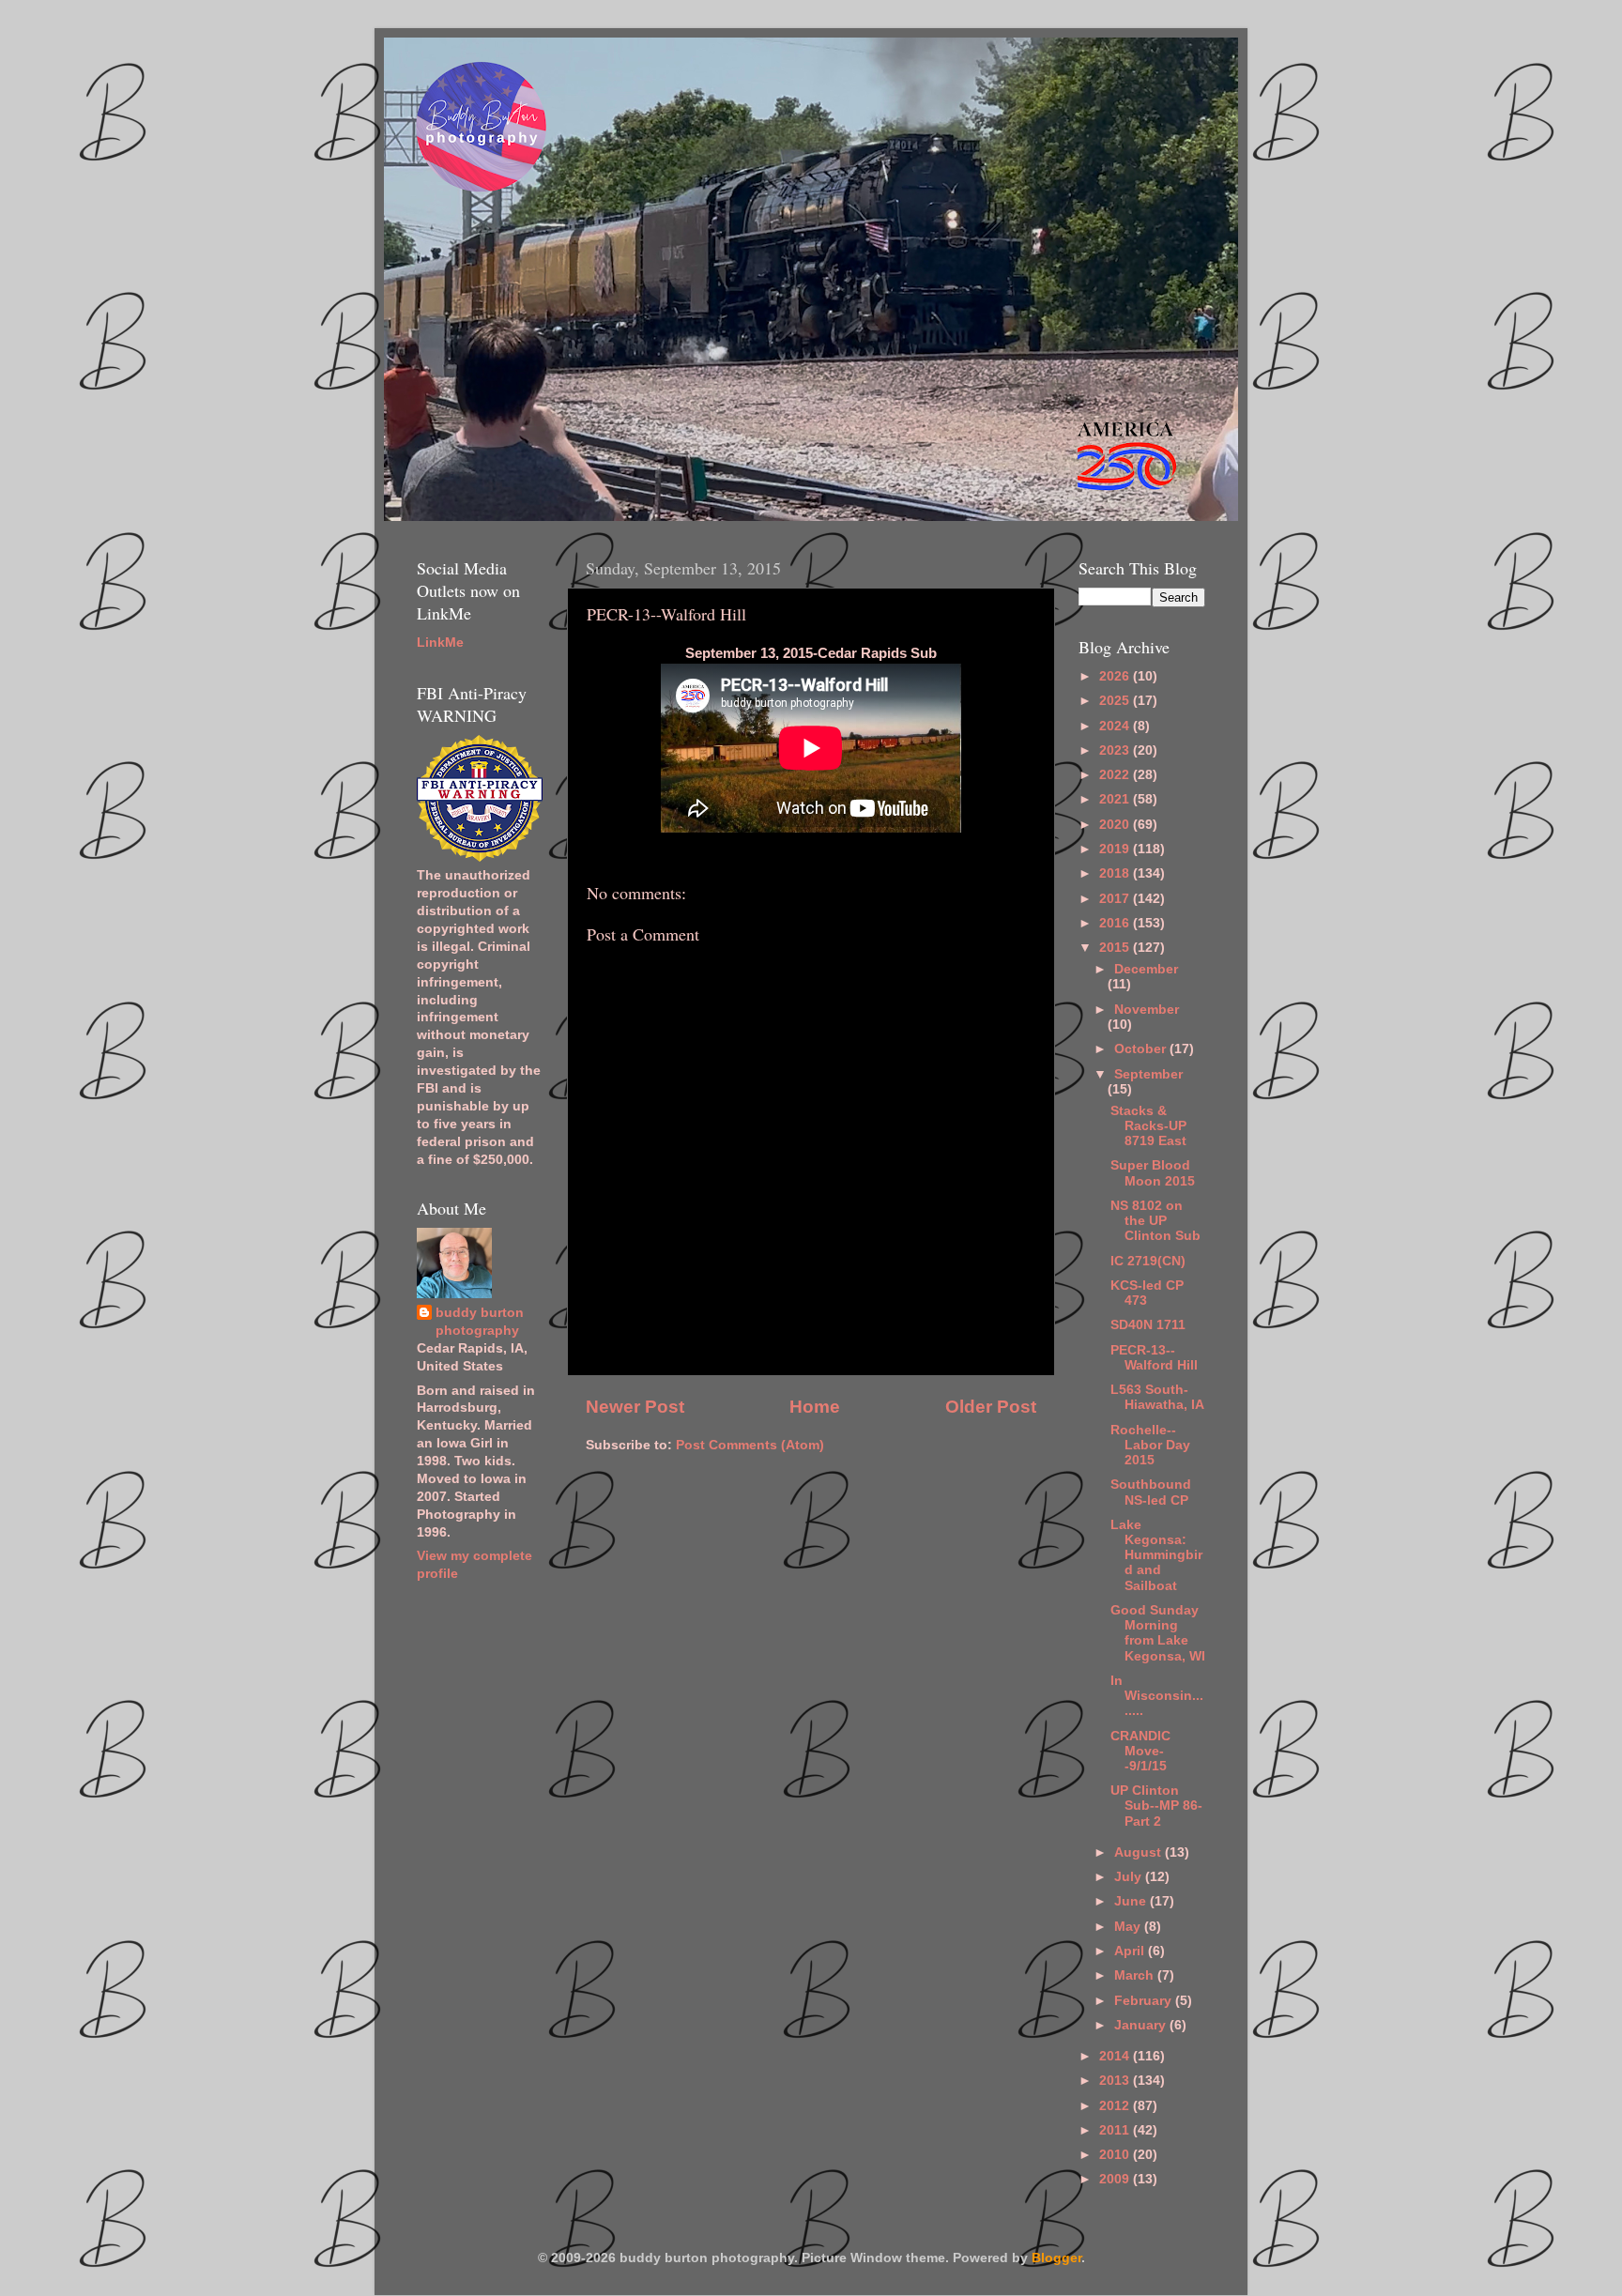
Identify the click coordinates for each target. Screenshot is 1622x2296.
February (1145, 2001)
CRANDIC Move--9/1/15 (1140, 1751)
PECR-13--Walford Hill (1154, 1358)
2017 (1116, 899)
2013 (1116, 2081)
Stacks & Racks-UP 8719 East (1148, 1126)
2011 (1116, 2130)
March (1136, 1975)
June (1132, 1901)
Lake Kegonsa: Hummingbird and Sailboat (1156, 1555)
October (1142, 1049)
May (1129, 1927)
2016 (1116, 923)
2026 (1116, 676)
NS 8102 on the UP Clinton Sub (1155, 1221)
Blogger (1056, 2258)
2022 (1116, 775)
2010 (1116, 2155)
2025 (1116, 701)
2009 (1116, 2179)
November (1147, 1010)
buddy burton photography (480, 1322)
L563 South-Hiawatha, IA (1157, 1397)
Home (815, 1407)
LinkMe (440, 643)
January (1142, 2025)
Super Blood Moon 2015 (1153, 1173)
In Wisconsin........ (1157, 1696)
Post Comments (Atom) (750, 1445)
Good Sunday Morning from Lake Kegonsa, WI (1158, 1633)
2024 (1116, 726)
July (1130, 1877)
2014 (1116, 2056)
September (1148, 1074)
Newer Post (635, 1407)
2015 (1116, 948)
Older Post (991, 1407)
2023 (1116, 750)
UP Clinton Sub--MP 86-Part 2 (1156, 1806)
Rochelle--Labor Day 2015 (1150, 1445)
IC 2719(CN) (1148, 1261)
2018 (1116, 873)
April (1131, 1951)
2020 (1116, 825)
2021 (1116, 799)
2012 (1116, 2106)
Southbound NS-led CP (1151, 1492)
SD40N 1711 (1148, 1325)
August (1140, 1852)
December (1146, 969)
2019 (1116, 849)
